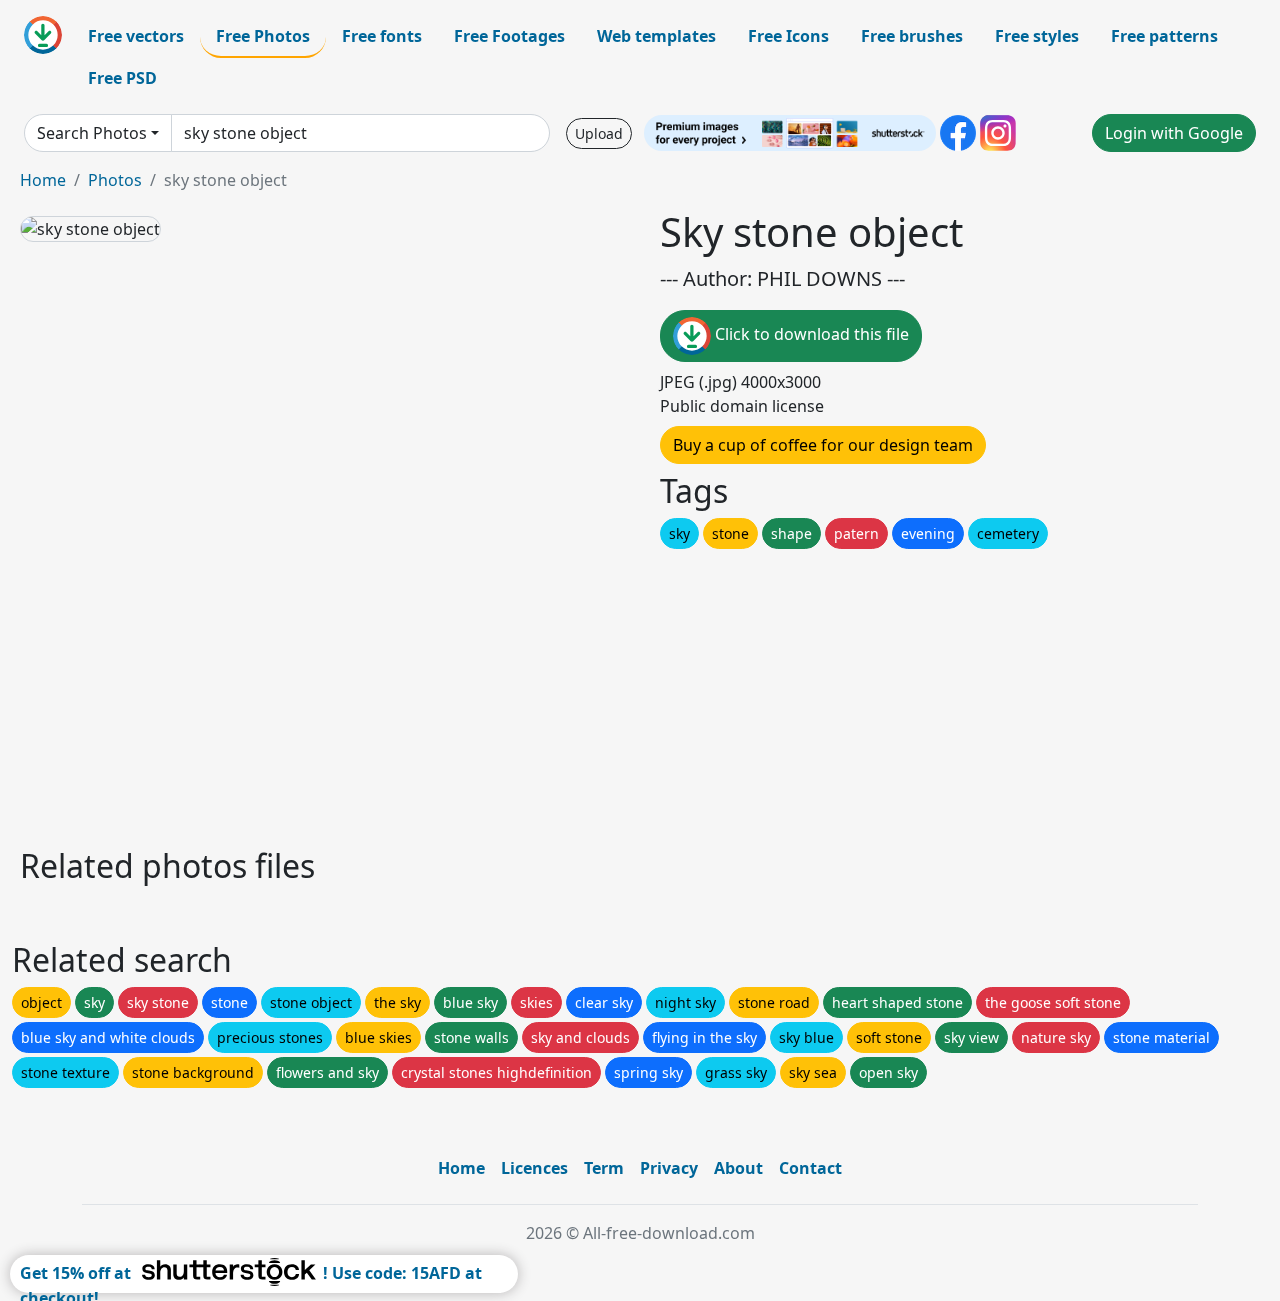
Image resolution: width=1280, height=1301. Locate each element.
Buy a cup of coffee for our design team (823, 445)
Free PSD (122, 78)
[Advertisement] (618, 693)
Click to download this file (810, 334)
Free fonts (382, 36)
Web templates (656, 36)
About (738, 1168)
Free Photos (263, 36)
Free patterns (1164, 36)
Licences (534, 1168)
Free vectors (136, 36)
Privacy (669, 1168)
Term (604, 1168)
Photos (115, 180)
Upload (599, 133)
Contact (810, 1168)
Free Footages (509, 36)
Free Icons (788, 36)
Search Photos (92, 133)
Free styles (1037, 36)
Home (43, 180)
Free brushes (912, 36)
